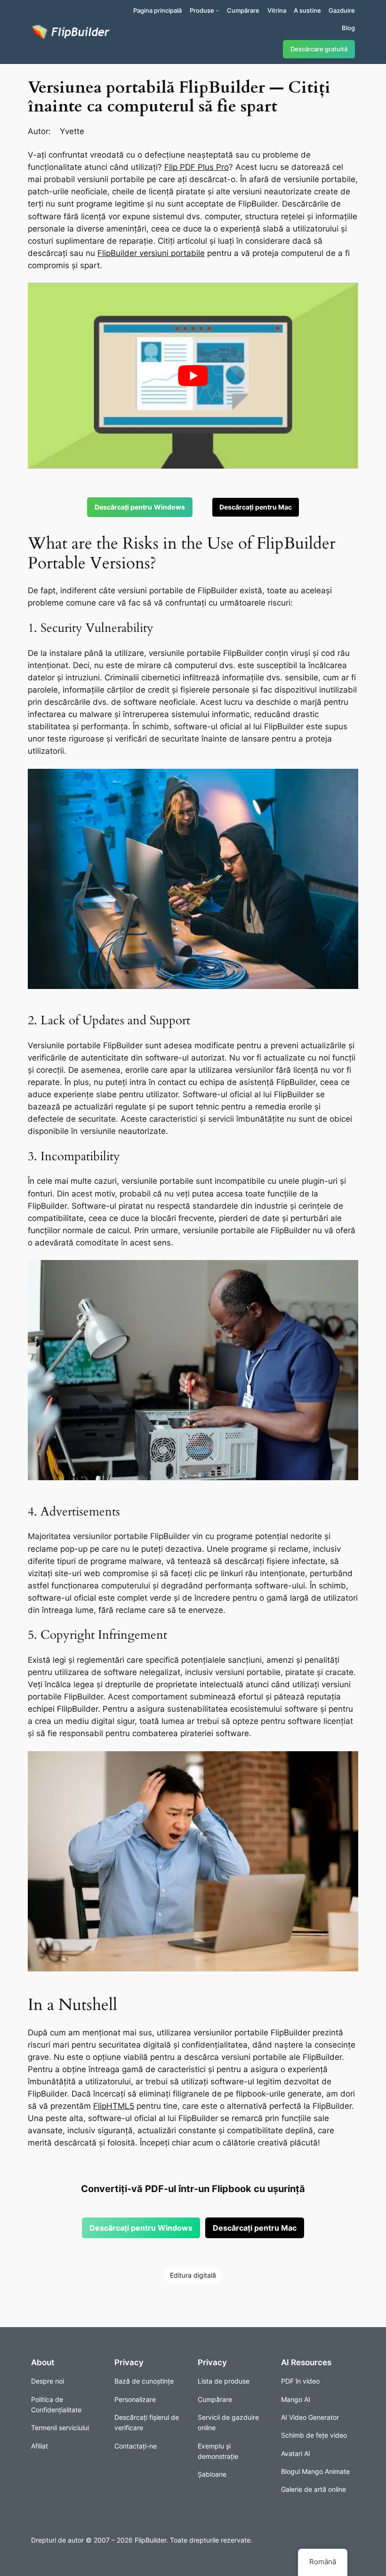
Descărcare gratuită (319, 49)
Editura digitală (193, 2275)
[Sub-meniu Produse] (217, 10)
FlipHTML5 (114, 2106)
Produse (202, 10)
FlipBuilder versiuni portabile (151, 253)
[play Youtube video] (193, 376)
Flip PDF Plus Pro (197, 167)
